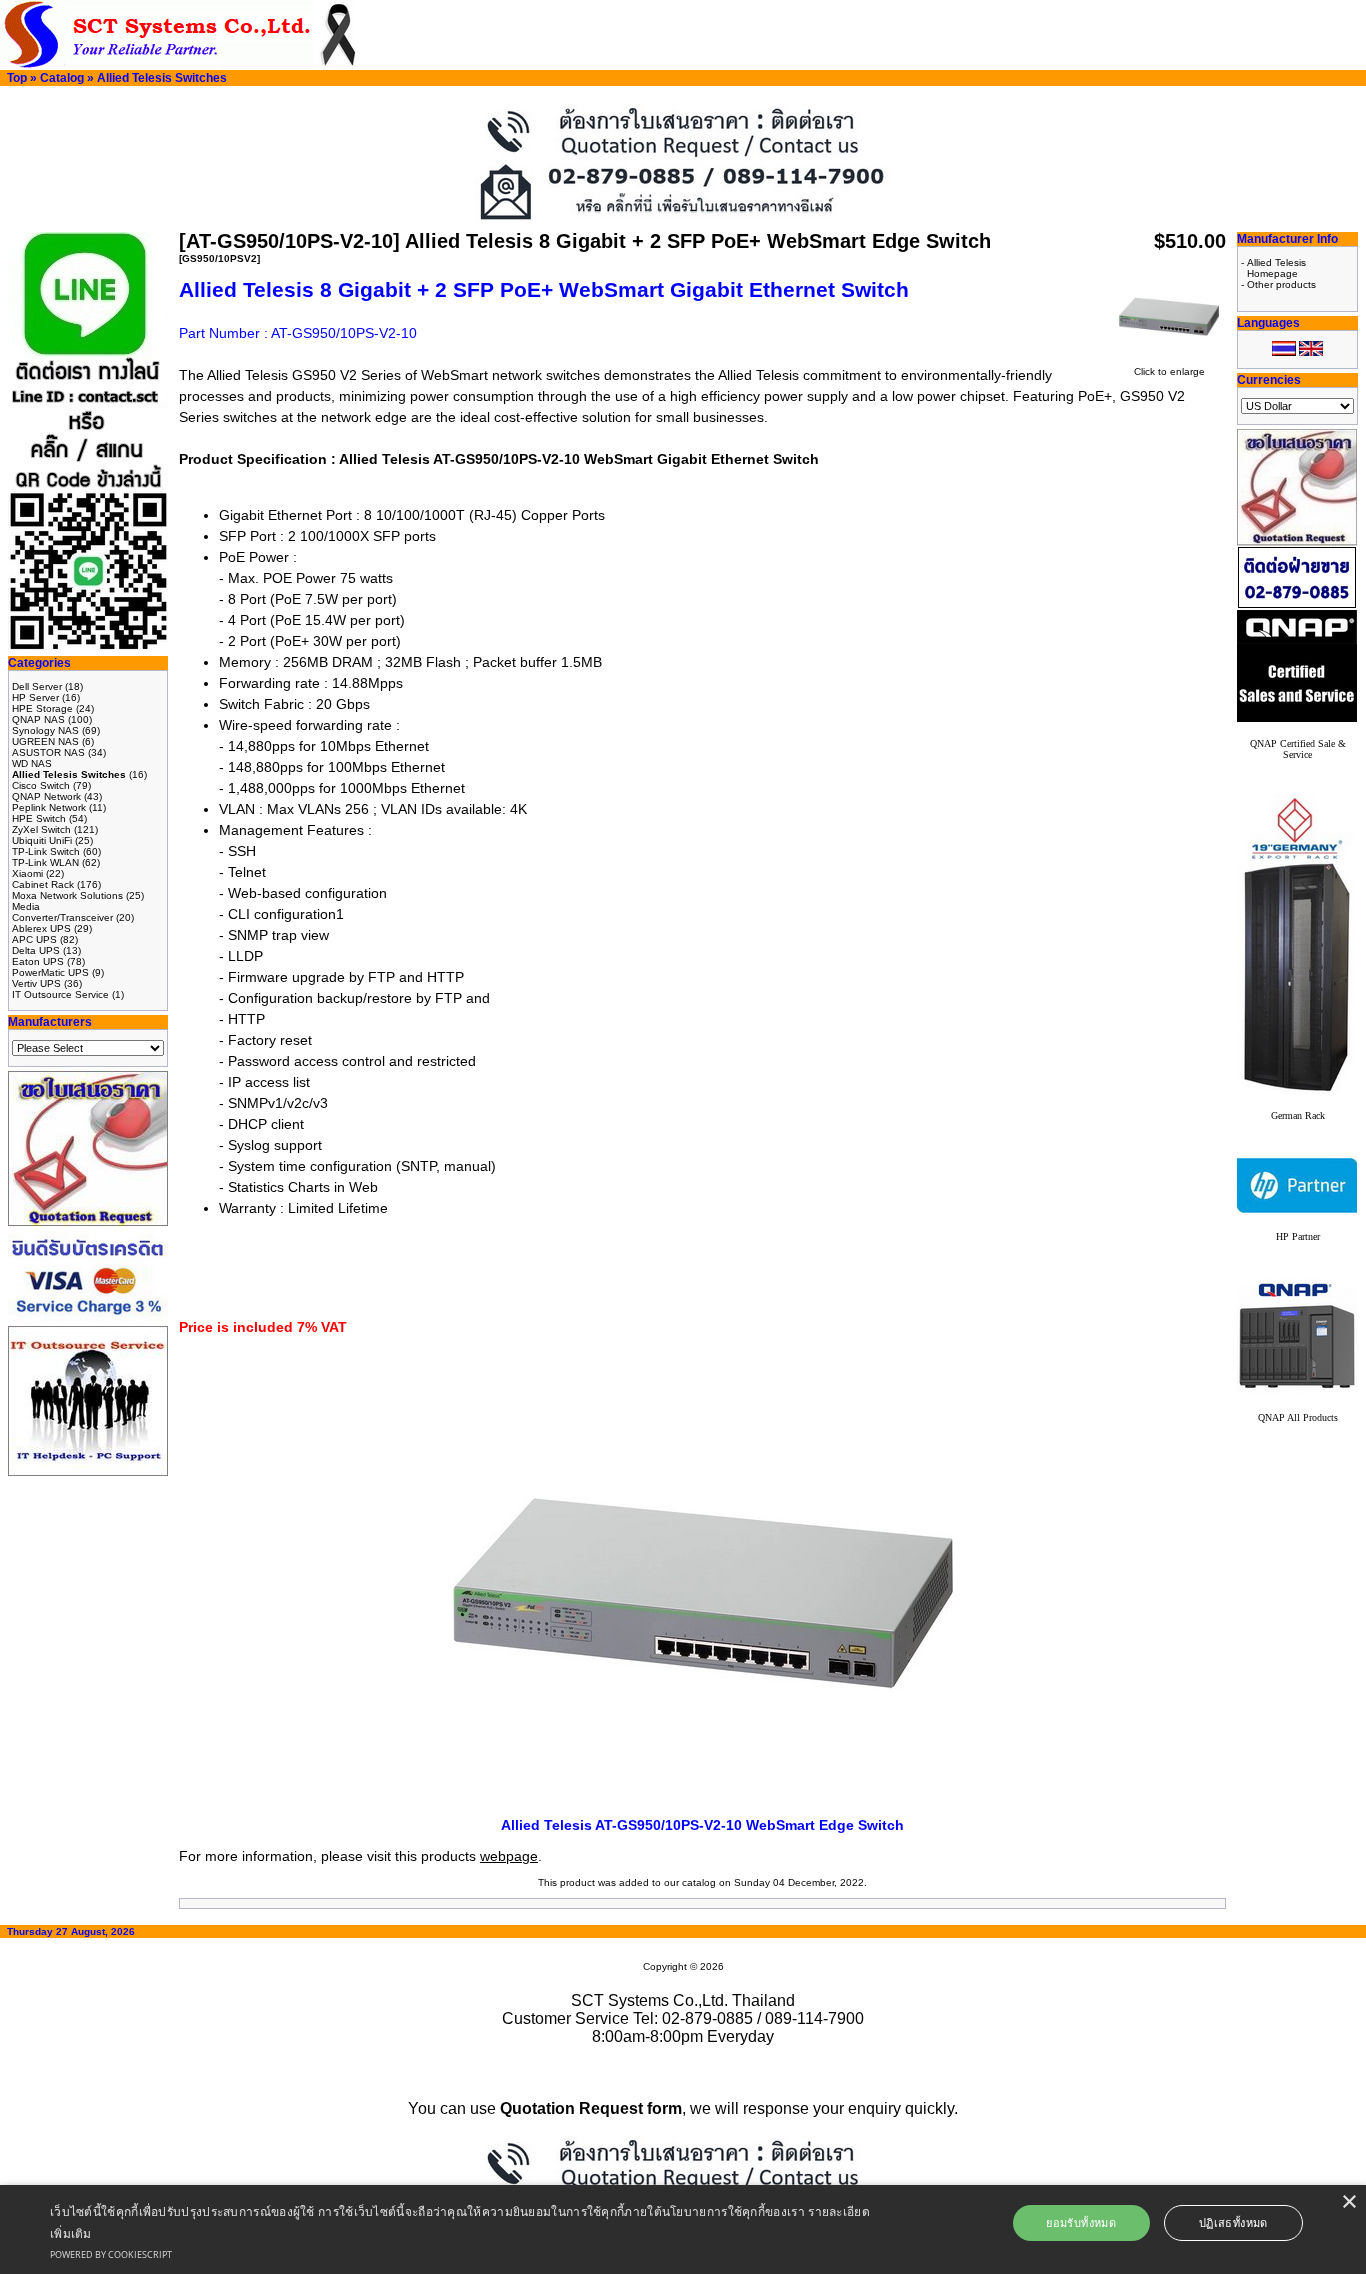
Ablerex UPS (41, 928)
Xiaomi (27, 873)
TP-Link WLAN (45, 862)
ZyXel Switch (41, 829)
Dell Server (37, 686)
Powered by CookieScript (111, 2254)
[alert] (683, 2229)
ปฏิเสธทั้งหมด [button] (1233, 2222)
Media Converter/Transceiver (62, 912)
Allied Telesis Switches (162, 78)
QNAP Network (46, 796)
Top (17, 78)
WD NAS (32, 763)
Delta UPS (36, 950)
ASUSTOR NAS (48, 752)
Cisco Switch (41, 785)
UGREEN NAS (45, 741)
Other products (1281, 284)
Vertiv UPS (36, 983)
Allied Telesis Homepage (1276, 268)
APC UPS (34, 939)
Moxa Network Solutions (67, 895)
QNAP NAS (38, 719)
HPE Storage (42, 708)
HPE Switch (39, 818)
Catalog (62, 78)
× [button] (1348, 2202)
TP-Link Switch (46, 851)
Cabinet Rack (43, 884)
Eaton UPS (38, 961)
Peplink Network (49, 807)
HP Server (35, 697)
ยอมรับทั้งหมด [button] (1081, 2222)
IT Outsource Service (60, 994)
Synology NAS (45, 730)
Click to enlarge (1169, 371)
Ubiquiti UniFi (42, 840)
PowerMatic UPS (50, 972)
